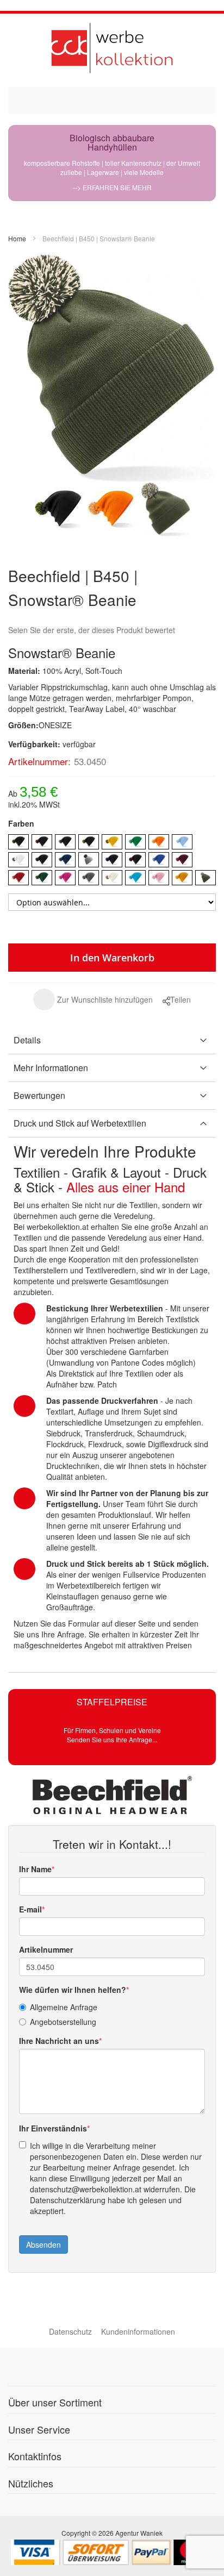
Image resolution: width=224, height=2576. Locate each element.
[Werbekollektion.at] (112, 48)
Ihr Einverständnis (53, 2128)
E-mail (30, 1909)
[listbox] (112, 861)
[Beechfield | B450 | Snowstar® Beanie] (59, 509)
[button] (93, 999)
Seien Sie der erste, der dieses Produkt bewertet (92, 630)
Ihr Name (35, 1869)
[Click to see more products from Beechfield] (112, 1795)
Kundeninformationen (138, 2331)
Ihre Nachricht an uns (59, 2041)
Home (17, 238)
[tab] (112, 1040)
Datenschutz (70, 2331)
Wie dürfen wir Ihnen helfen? (73, 1990)
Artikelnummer (46, 1949)
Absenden (43, 2244)
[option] (18, 842)
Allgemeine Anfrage (64, 2007)
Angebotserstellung (63, 2022)
